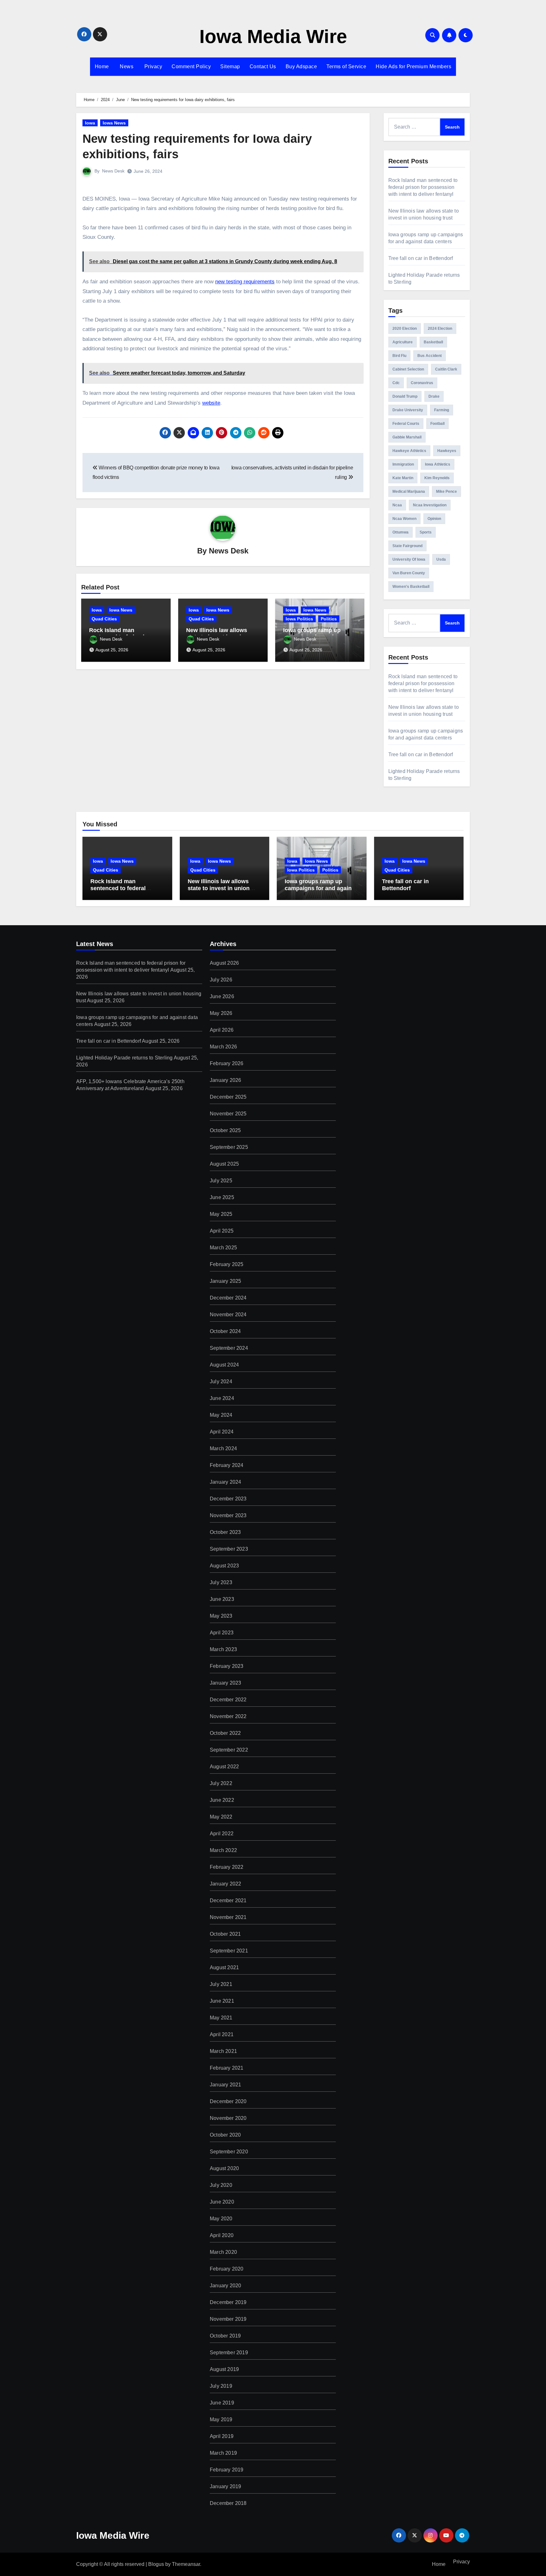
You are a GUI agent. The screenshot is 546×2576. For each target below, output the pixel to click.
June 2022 (222, 1800)
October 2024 (225, 1331)
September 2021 (229, 1951)
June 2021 (222, 2001)
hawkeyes (447, 451)
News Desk (113, 171)
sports (426, 532)
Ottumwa (400, 532)
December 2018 (228, 2503)
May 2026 (221, 1013)
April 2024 (222, 1432)
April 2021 (222, 2034)
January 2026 (225, 1080)
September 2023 (229, 1549)
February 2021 (227, 2068)
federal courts (406, 424)
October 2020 (225, 2135)
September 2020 (229, 2152)
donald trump (405, 396)
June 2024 (222, 1398)
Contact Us (263, 66)
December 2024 (228, 1298)
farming (442, 410)
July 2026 (221, 980)
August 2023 (224, 1566)
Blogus (156, 2564)
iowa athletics (438, 464)
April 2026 (222, 1030)
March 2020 (223, 2252)
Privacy (152, 66)
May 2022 (221, 1817)
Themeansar (186, 2564)
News (126, 66)
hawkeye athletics (409, 451)
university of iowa (409, 559)
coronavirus (422, 383)
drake (434, 396)
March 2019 (223, 2453)
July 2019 (221, 2386)
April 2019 (222, 2436)
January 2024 (225, 1482)
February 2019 (227, 2470)
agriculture (403, 342)
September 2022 (229, 1750)
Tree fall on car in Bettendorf (421, 258)
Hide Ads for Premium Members (413, 66)
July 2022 (221, 1783)
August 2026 (224, 963)
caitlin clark (446, 369)
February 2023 (227, 1666)
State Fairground (407, 546)
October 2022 (225, 1733)
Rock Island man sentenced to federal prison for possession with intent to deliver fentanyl (423, 187)
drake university (408, 410)
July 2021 (221, 1984)
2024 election (440, 329)
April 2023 (222, 1633)
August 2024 (224, 1365)
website (211, 403)
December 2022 (228, 1700)
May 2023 (221, 1616)
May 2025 (221, 1214)
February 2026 (227, 1063)
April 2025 (222, 1231)
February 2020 (227, 2269)
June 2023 (222, 1599)
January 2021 (225, 2085)
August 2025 (224, 1164)
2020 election (405, 329)
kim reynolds (437, 478)
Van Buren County (409, 573)
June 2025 (222, 1197)
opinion (434, 519)
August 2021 (224, 1967)
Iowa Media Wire (273, 36)
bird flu (399, 356)
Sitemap (230, 66)
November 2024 (228, 1315)
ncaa (397, 505)
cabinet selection (408, 369)
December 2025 (228, 1097)
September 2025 (229, 1147)
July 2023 (221, 1582)
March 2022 (223, 1850)
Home (102, 66)
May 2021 (221, 2018)
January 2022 (225, 1884)
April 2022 (222, 1834)
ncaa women (404, 519)
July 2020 (221, 2185)
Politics (329, 619)
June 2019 (222, 2403)
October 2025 (225, 1130)
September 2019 (229, 2353)
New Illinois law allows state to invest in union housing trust (219, 888)
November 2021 (228, 1917)
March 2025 (223, 1248)
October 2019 (225, 2336)
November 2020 (228, 2118)
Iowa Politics (299, 619)
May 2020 (221, 2219)
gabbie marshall (407, 437)
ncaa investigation (430, 505)
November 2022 (228, 1716)
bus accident (430, 356)
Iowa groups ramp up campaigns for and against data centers (321, 888)
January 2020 (225, 2286)
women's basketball (411, 587)
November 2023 (228, 1515)
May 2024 (221, 1415)
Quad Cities (104, 619)
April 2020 (222, 2235)
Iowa (90, 123)
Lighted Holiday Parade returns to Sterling (124, 1058)
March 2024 (223, 1448)
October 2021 (225, 1934)
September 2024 (229, 1348)
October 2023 (225, 1532)
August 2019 (224, 2369)
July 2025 (221, 1181)
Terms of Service (346, 66)
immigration (403, 464)
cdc (396, 383)
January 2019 (225, 2486)
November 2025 (228, 1114)
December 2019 (228, 2302)
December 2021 (228, 1900)
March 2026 (223, 1047)
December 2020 (228, 2101)
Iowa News (114, 123)
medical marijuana (409, 492)
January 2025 (225, 1281)
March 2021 (223, 2051)
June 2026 (222, 996)
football (437, 424)
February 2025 (227, 1264)
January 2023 (225, 1683)
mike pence (446, 492)
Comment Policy (191, 66)
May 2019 (221, 2419)
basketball (433, 342)
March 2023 (223, 1649)
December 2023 (228, 1499)
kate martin (403, 478)
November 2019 (228, 2319)
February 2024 (227, 1465)
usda (441, 559)
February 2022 (227, 1867)
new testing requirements (245, 282)
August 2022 (224, 1767)
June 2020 (222, 2202)
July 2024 (221, 1382)
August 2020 (224, 2168)
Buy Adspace (301, 66)
